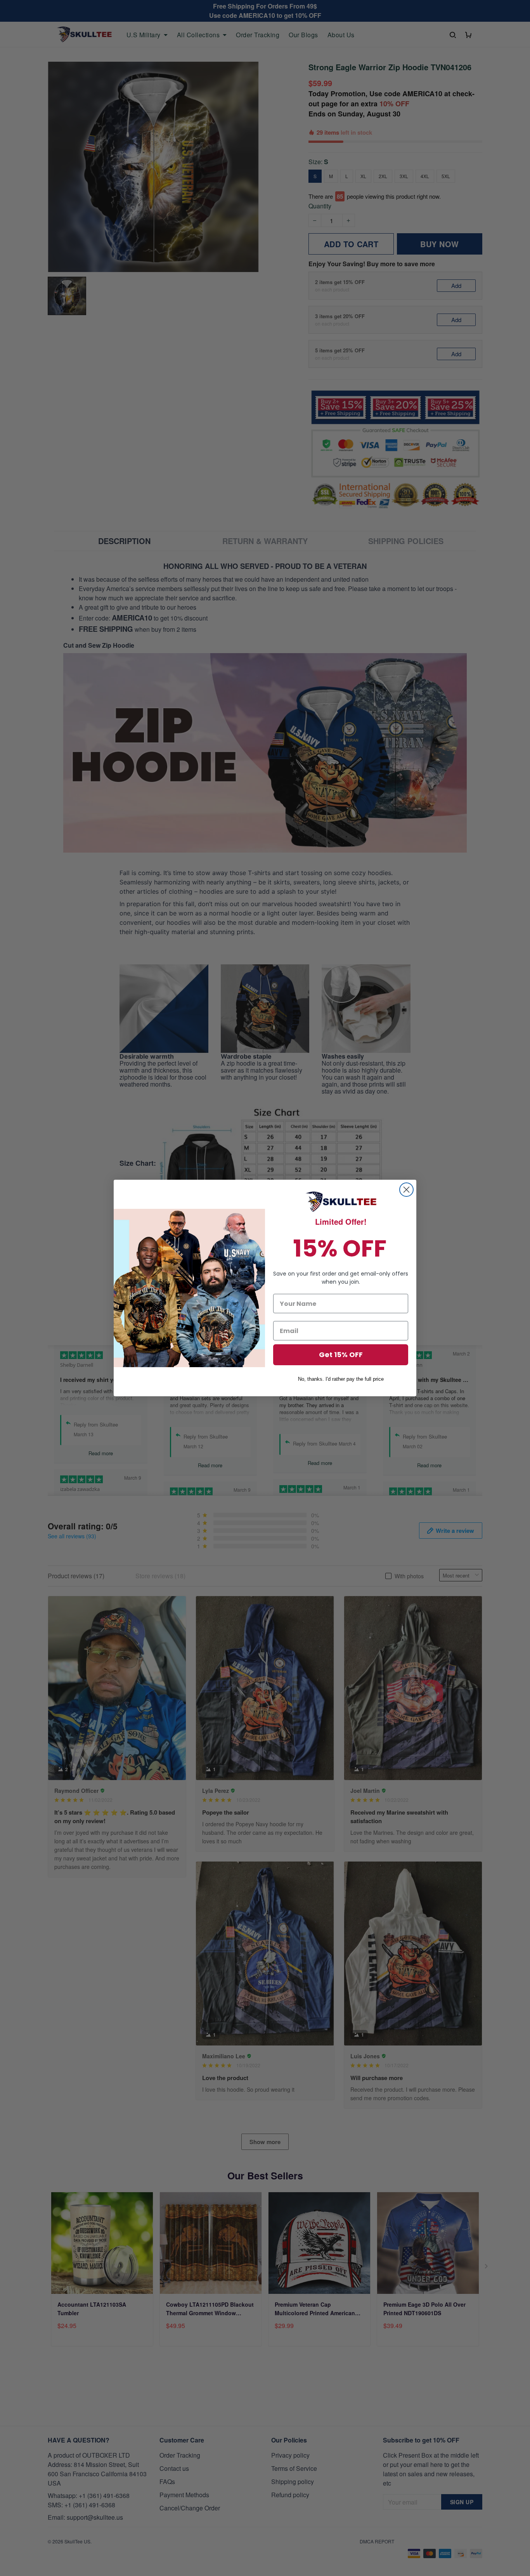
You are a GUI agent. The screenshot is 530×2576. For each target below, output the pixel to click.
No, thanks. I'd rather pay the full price (341, 1379)
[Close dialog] (406, 1190)
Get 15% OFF (341, 1355)
